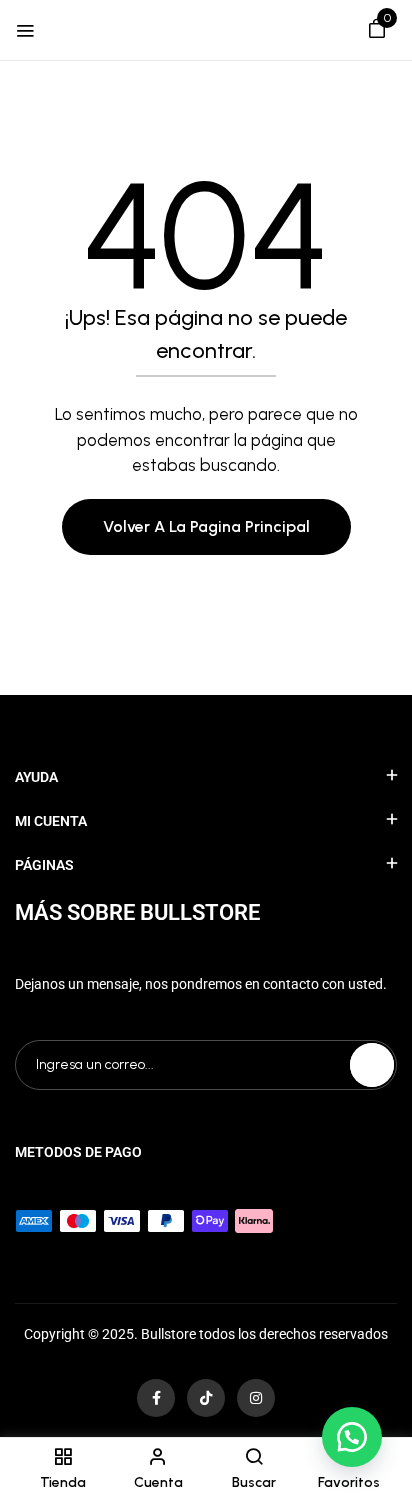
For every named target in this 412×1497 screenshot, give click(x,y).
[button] (377, 32)
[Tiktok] (206, 1398)
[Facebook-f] (156, 1398)
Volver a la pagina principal (206, 526)
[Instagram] (256, 1398)
